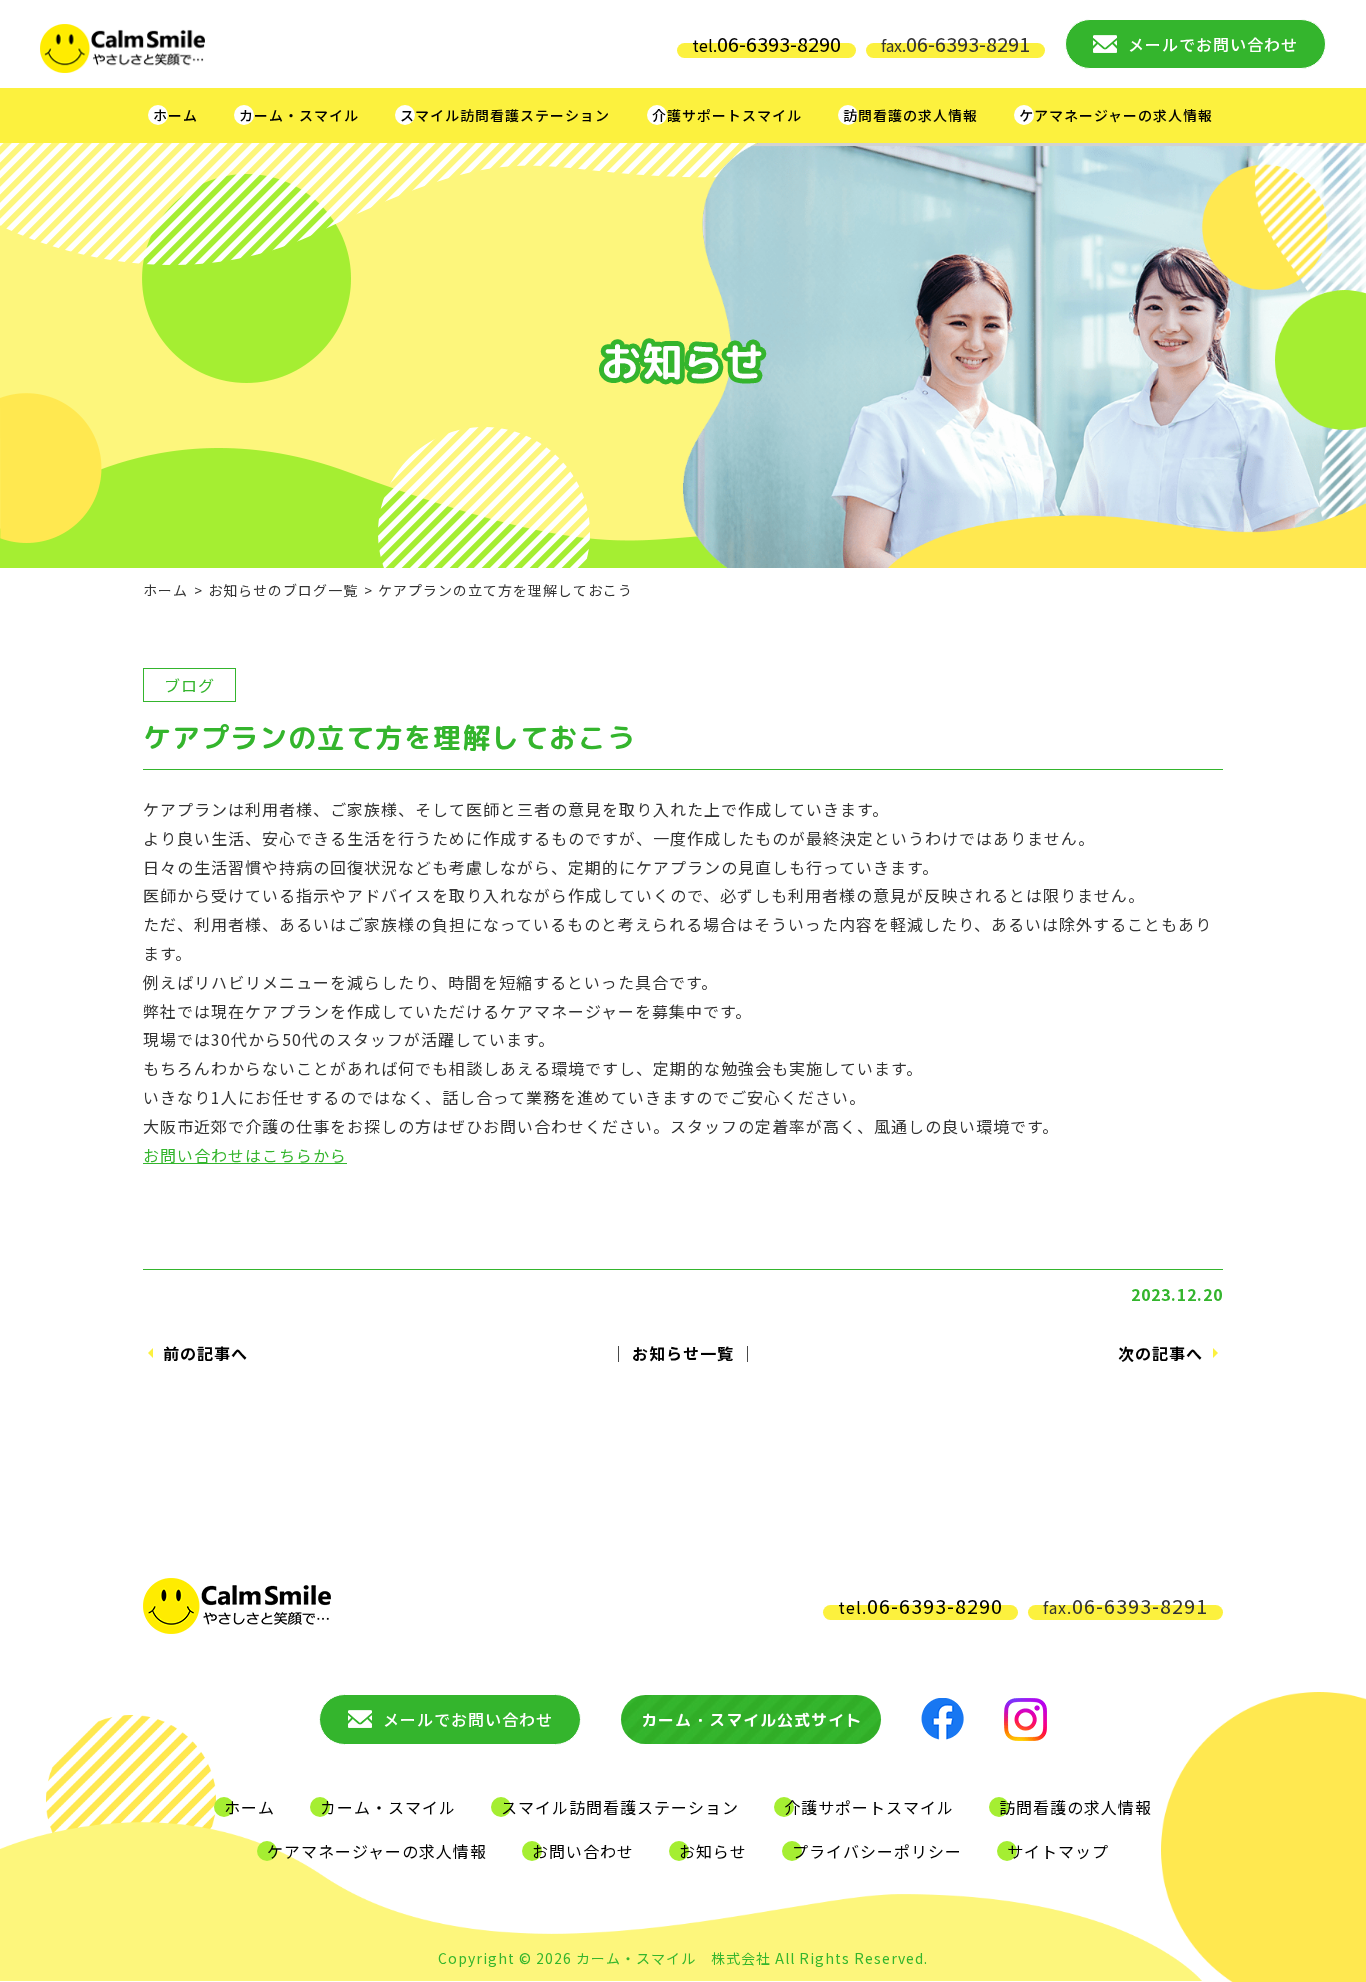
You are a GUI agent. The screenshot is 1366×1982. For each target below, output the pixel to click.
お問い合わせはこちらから (245, 1155)
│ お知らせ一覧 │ (683, 1353)
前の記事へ (205, 1353)
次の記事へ (1160, 1353)
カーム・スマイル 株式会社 (673, 1958)
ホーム (165, 590)
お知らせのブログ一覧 (283, 590)
